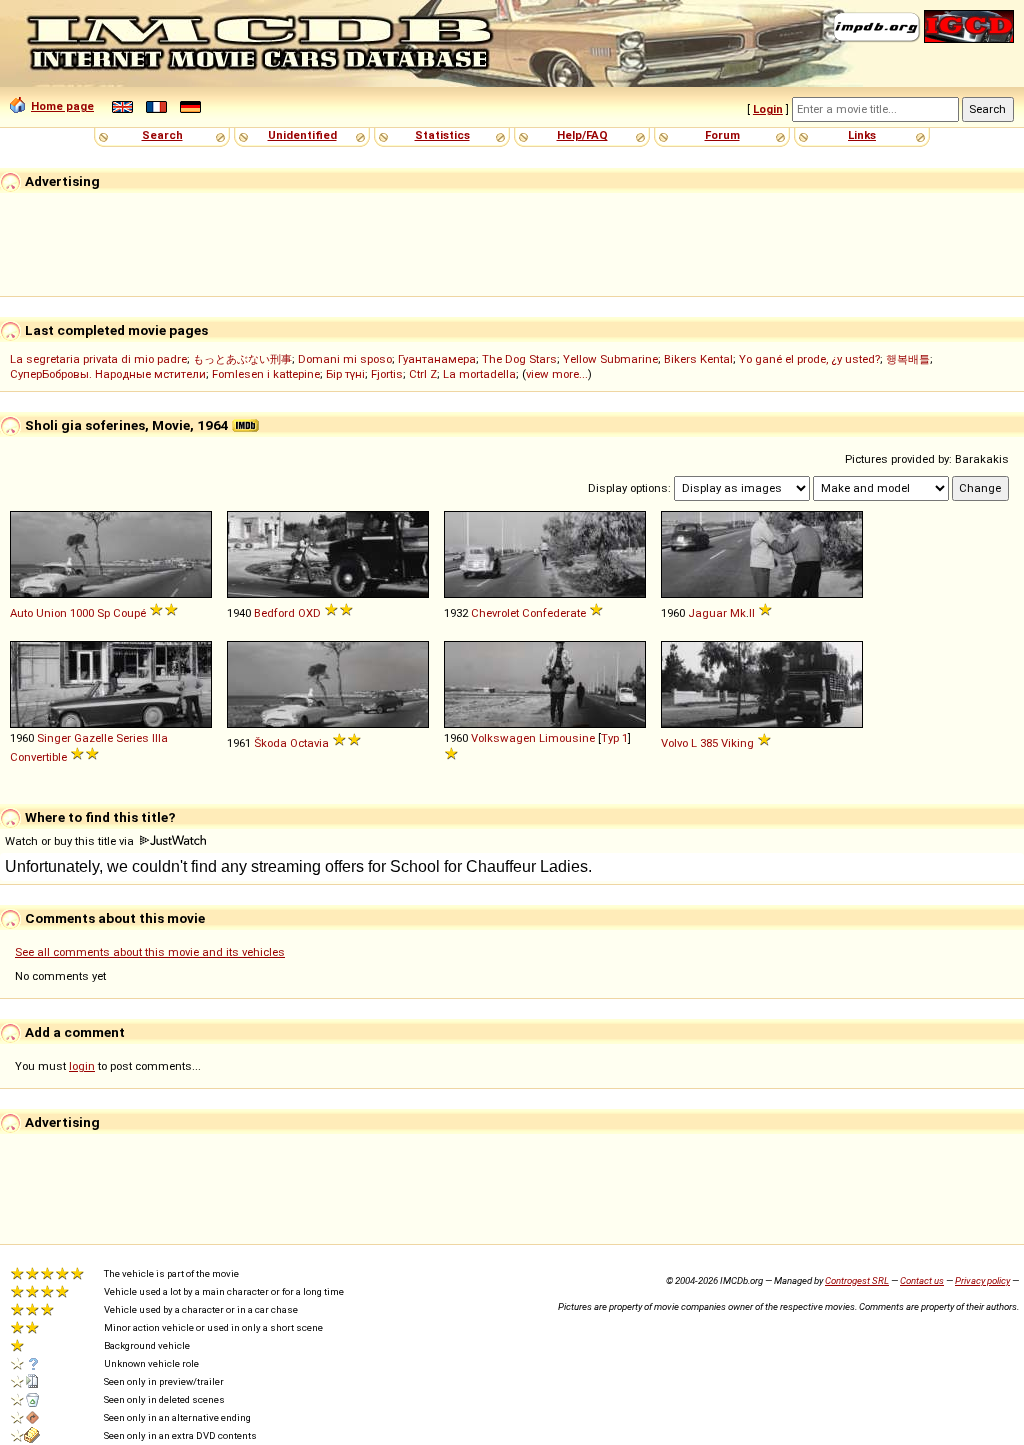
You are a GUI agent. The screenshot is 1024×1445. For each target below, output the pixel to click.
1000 (82, 613)
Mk (738, 613)
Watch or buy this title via (71, 841)
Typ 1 (614, 738)
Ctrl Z (423, 374)
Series (132, 738)
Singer (54, 738)
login (82, 1066)
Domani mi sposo (345, 359)
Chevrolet (495, 613)
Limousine (567, 738)
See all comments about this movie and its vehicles (150, 952)
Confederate (554, 613)
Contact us (922, 1280)
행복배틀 (908, 359)
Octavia (309, 743)
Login (768, 109)
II (752, 613)
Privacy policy (982, 1280)
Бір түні (345, 374)
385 (709, 743)
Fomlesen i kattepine (266, 374)
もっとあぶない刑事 (242, 359)
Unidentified (302, 135)
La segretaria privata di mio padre (98, 359)
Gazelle (93, 738)
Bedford (274, 613)
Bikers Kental (698, 359)
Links (862, 135)
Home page (62, 106)
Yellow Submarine (610, 359)
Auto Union (38, 613)
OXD (309, 613)
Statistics (442, 135)
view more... (557, 374)
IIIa (160, 738)
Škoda (270, 743)
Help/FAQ (582, 135)
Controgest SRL (857, 1280)
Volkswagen (503, 738)
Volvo (674, 743)
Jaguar (707, 613)
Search (162, 135)
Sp (103, 613)
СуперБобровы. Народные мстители (108, 374)
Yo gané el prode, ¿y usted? (809, 359)
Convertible (38, 757)
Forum (722, 135)
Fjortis (387, 374)
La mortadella (479, 374)
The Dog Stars (519, 359)
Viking (737, 743)
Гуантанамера (437, 359)
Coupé (129, 613)
